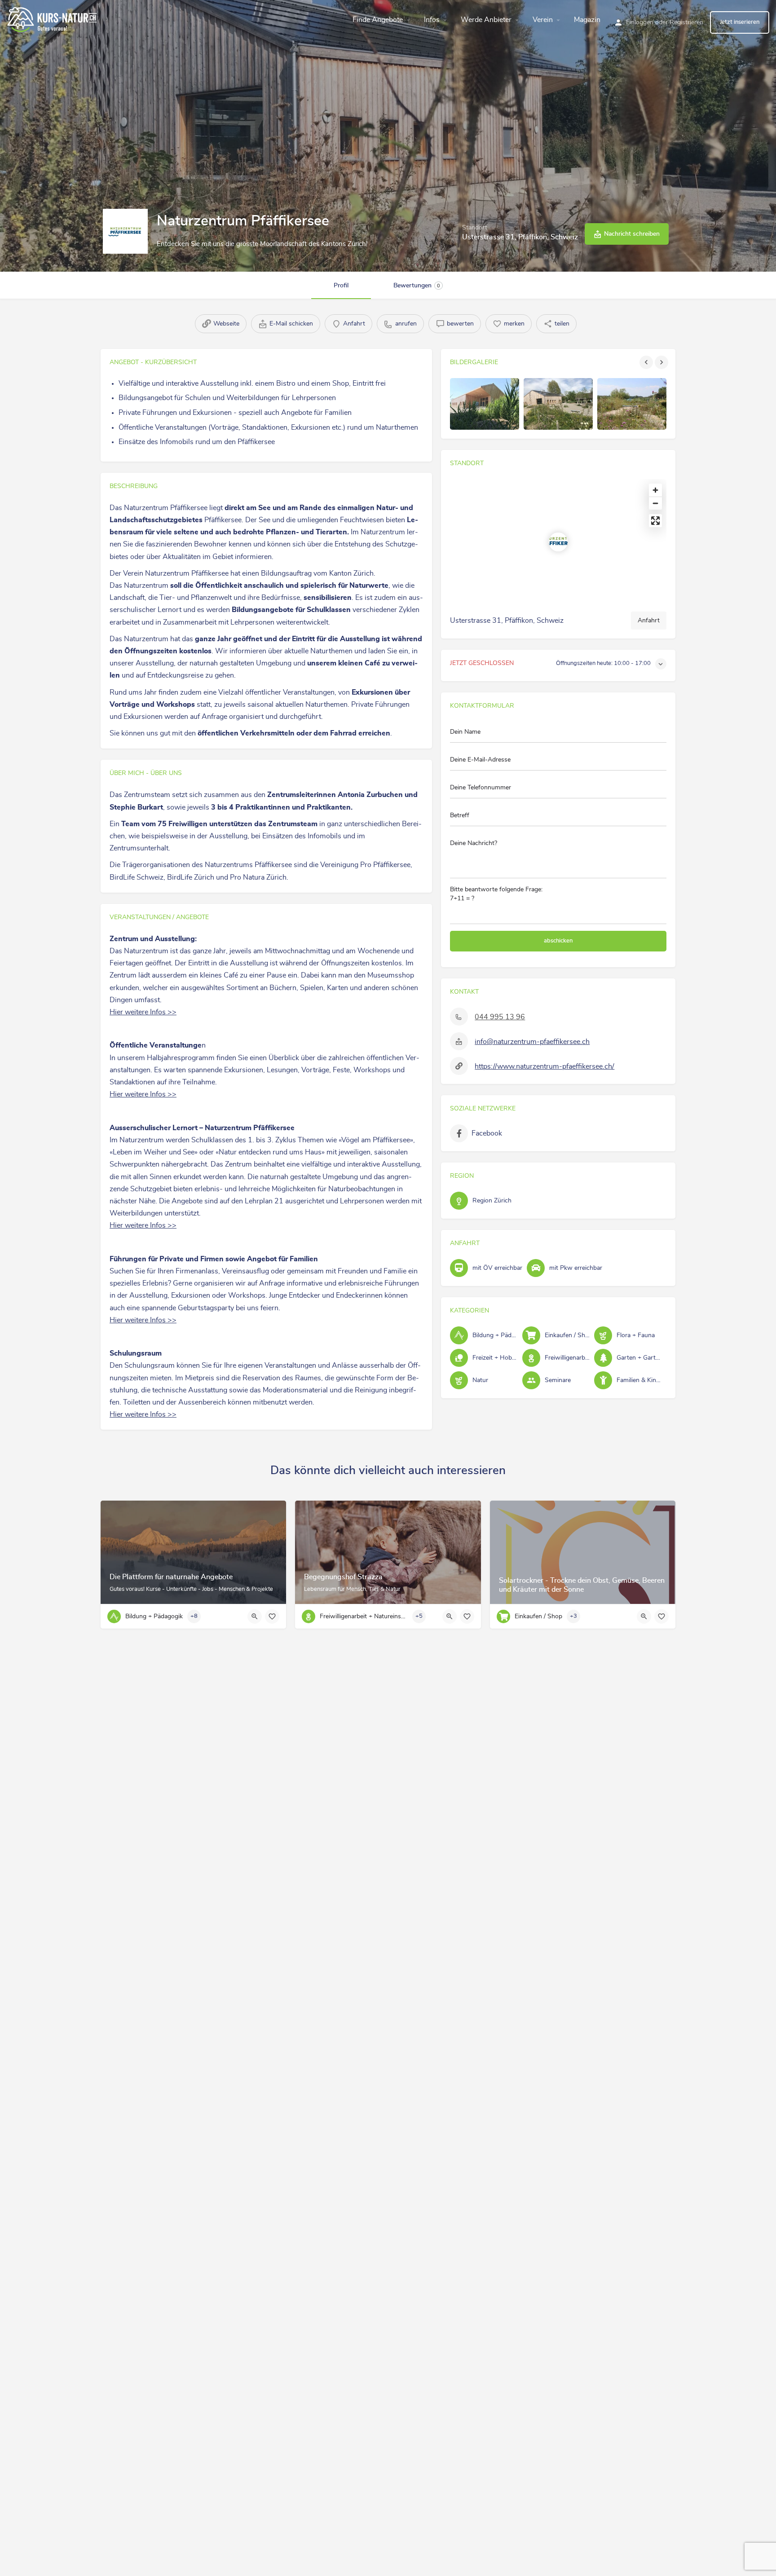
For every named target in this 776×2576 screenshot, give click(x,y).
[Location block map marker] (558, 542)
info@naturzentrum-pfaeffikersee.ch (532, 1042)
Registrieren (686, 22)
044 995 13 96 (500, 1017)
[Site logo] (53, 18)
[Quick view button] (255, 1616)
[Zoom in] (655, 490)
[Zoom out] (655, 503)
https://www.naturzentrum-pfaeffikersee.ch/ (545, 1066)
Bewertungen (417, 286)
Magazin (587, 20)
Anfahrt (649, 621)
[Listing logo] (125, 231)
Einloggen (640, 22)
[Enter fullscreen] (655, 521)
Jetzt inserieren (740, 22)
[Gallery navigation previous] (647, 362)
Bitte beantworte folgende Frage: (496, 894)
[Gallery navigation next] (662, 362)
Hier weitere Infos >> (143, 1012)
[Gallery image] (485, 404)
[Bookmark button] (272, 1616)
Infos (432, 20)
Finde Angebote (378, 20)
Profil (341, 286)
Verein (543, 20)
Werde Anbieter (486, 20)
